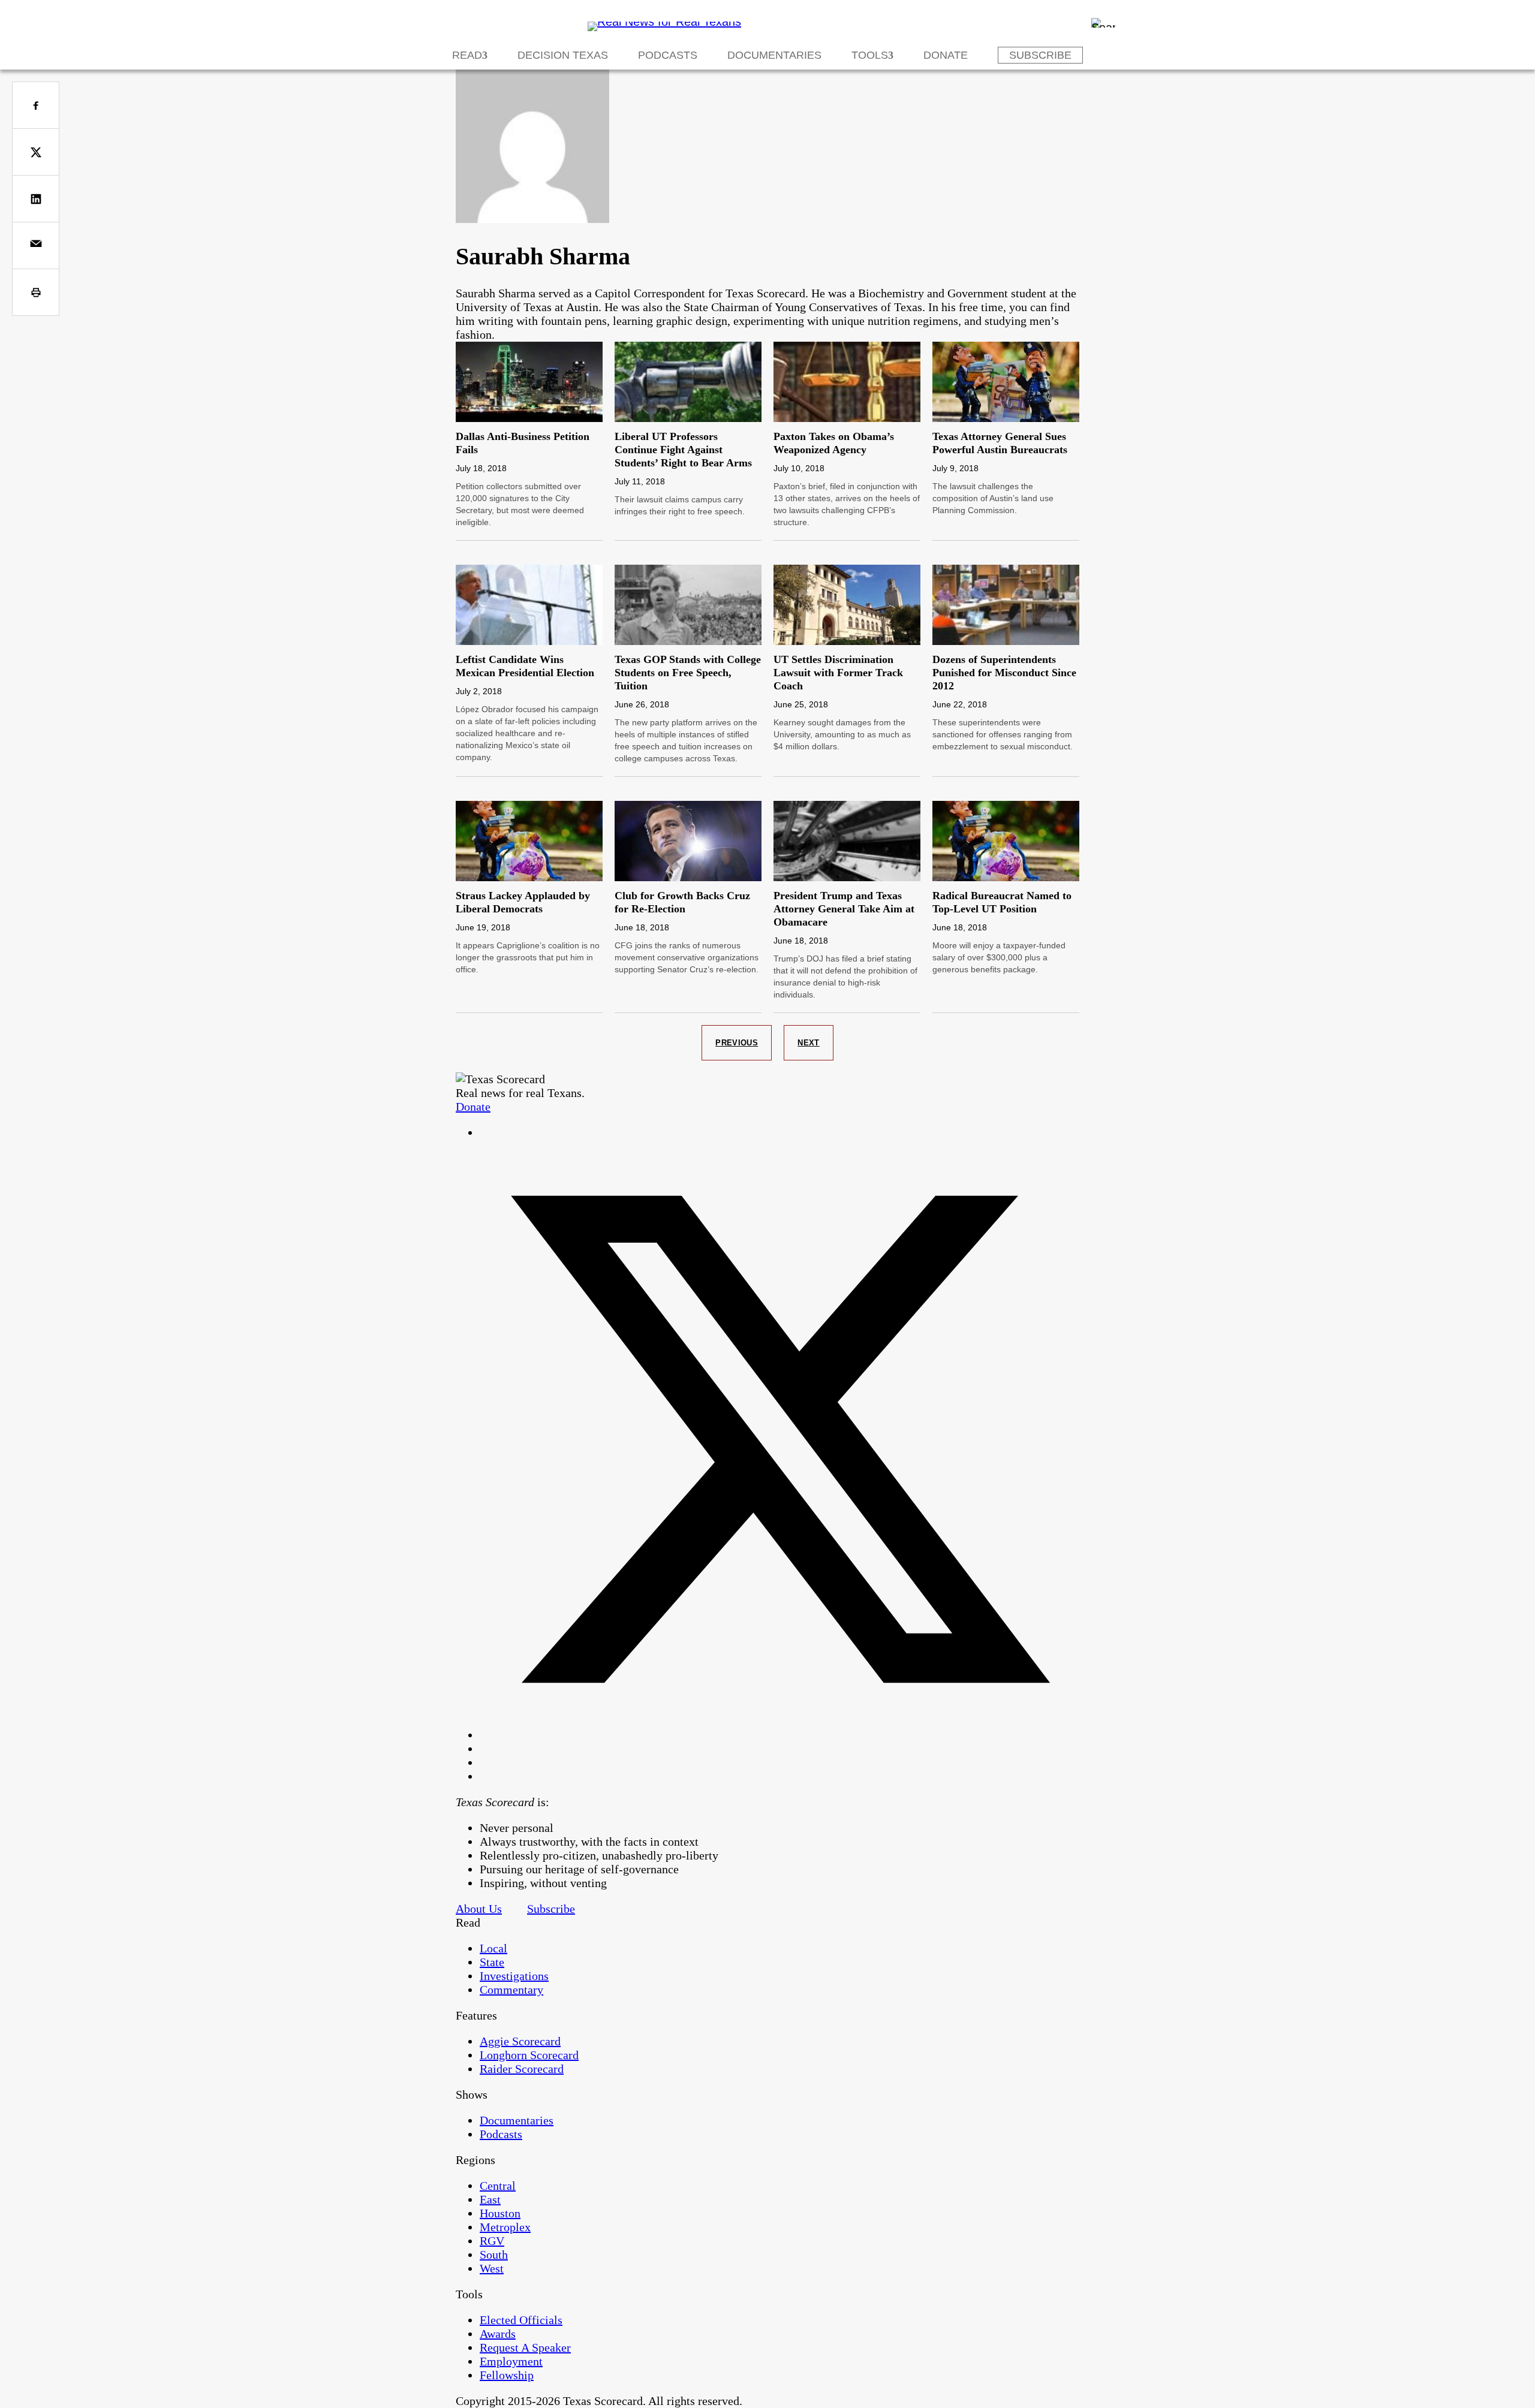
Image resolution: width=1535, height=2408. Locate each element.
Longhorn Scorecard (529, 2055)
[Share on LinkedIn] (36, 199)
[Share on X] (36, 152)
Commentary (511, 1990)
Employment (511, 2361)
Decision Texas (563, 55)
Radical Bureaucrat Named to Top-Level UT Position (1002, 902)
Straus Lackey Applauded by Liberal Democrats (523, 902)
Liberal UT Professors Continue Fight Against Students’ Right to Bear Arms (683, 450)
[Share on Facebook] (36, 105)
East (490, 2199)
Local (493, 1948)
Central (498, 2186)
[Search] (1103, 23)
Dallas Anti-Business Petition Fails (523, 443)
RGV (492, 2241)
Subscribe (1040, 55)
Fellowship (507, 2375)
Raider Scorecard (522, 2069)
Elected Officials (521, 2320)
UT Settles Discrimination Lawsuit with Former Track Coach (838, 673)
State (492, 1962)
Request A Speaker (525, 2347)
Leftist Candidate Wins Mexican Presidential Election (525, 666)
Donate (946, 55)
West (492, 2268)
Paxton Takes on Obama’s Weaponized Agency (834, 443)
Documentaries (774, 55)
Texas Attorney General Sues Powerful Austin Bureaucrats (1000, 443)
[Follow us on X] (779, 1735)
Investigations (514, 1976)
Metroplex (505, 2227)
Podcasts (668, 55)
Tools (870, 55)
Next (809, 1043)
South (494, 2255)
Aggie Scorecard (520, 2041)
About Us (479, 1909)
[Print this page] (36, 292)
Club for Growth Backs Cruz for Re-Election (682, 902)
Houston (500, 2213)
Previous (737, 1043)
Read (467, 55)
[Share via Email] (36, 245)
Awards (498, 2334)
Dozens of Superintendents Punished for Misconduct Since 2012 (1004, 673)
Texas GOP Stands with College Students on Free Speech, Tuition (688, 673)
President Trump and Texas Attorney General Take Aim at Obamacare (844, 909)
